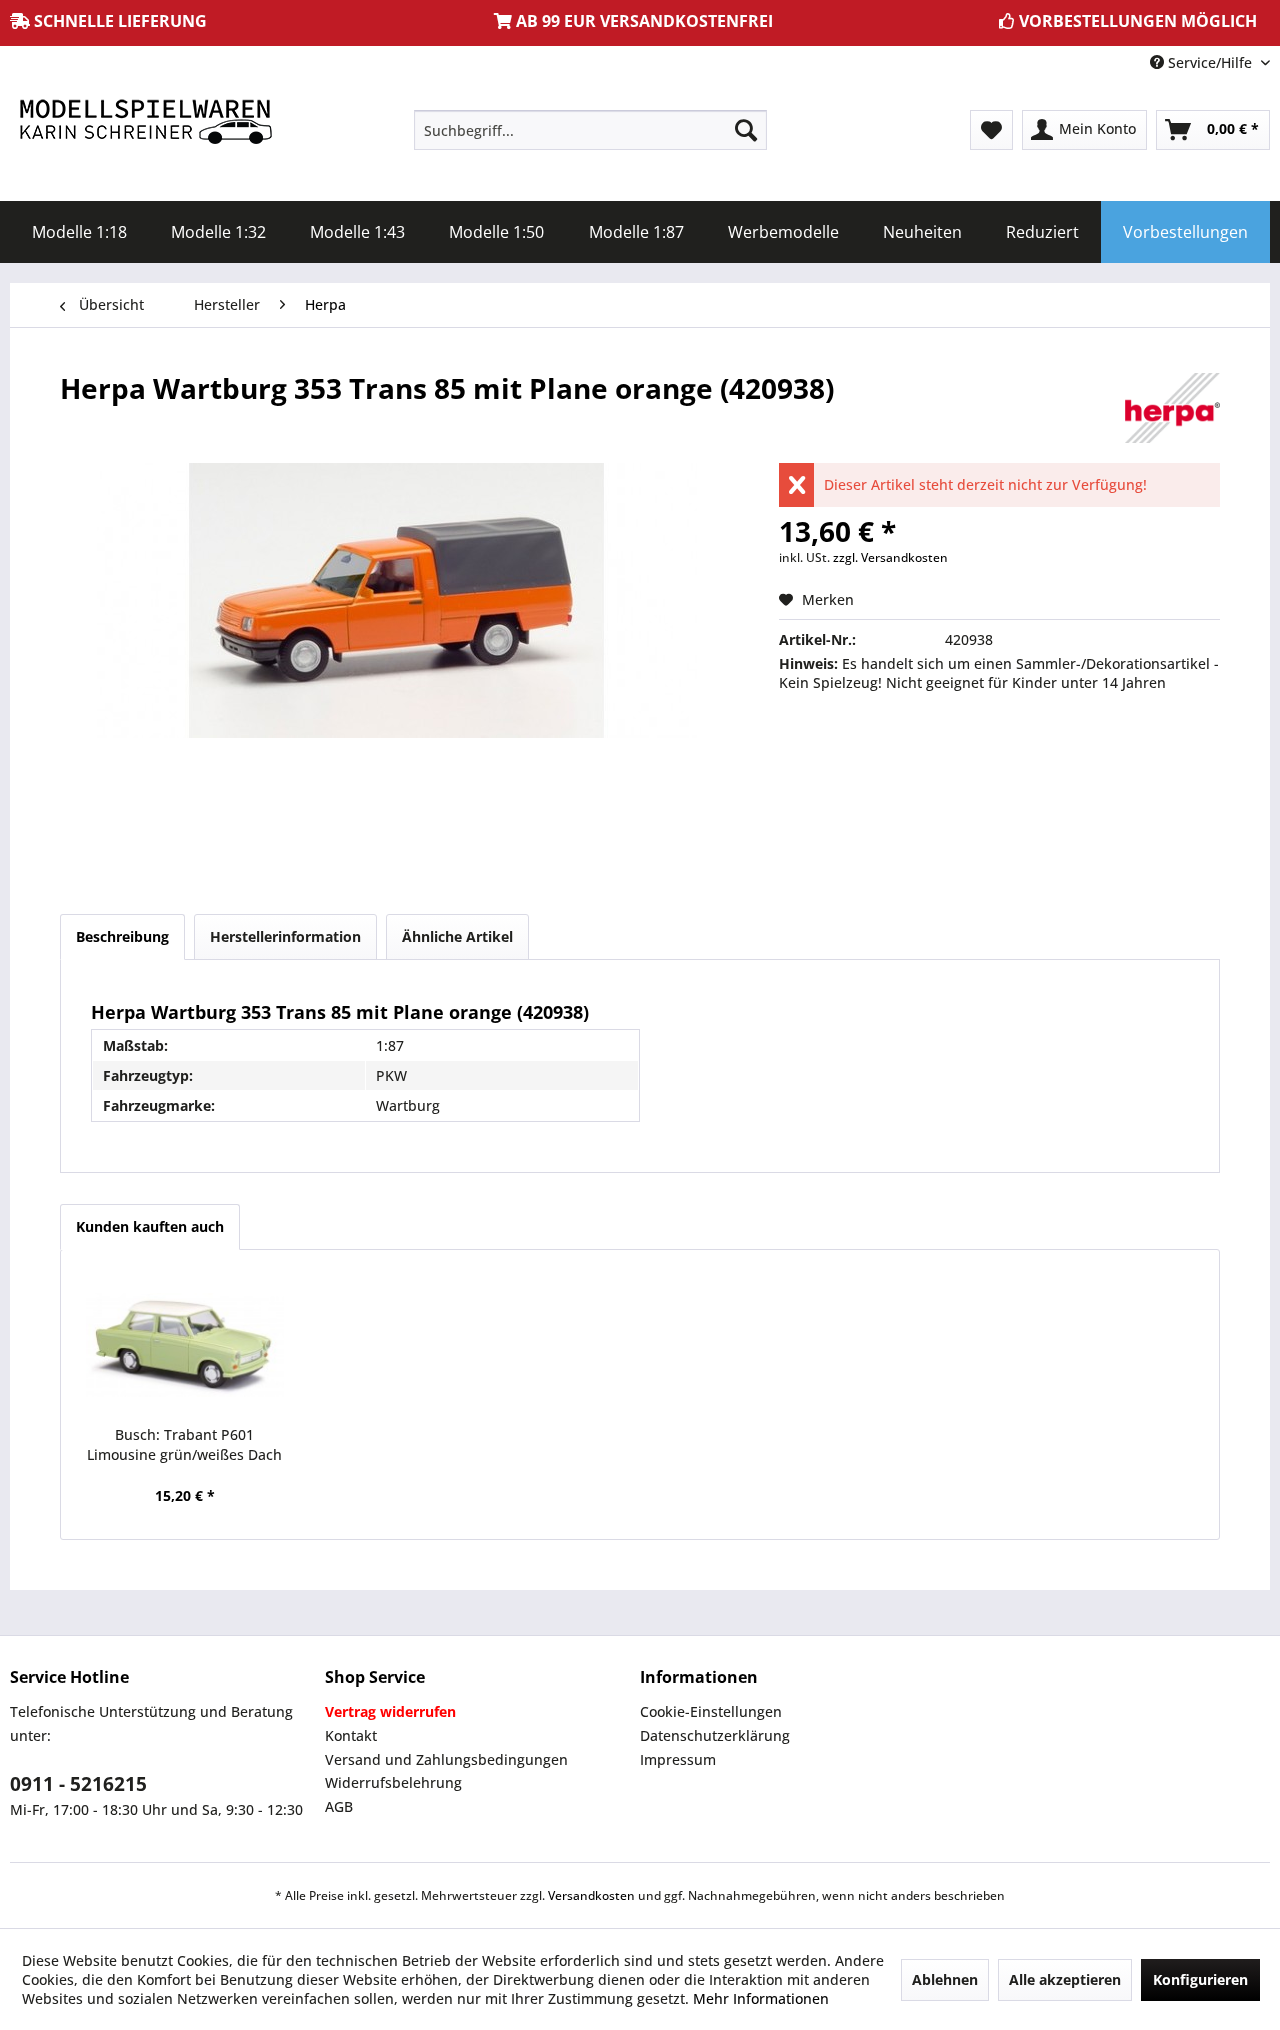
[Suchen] (746, 130)
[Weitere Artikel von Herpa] (1172, 408)
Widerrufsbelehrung (393, 1782)
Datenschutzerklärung (715, 1735)
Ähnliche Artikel (457, 936)
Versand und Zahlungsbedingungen (446, 1759)
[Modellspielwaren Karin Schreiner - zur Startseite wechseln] (145, 123)
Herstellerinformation (285, 936)
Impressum (678, 1759)
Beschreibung (122, 936)
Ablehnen (945, 1979)
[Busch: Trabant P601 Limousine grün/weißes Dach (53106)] (185, 1345)
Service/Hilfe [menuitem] (1210, 62)
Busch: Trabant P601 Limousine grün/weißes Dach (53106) (184, 1445)
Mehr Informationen (761, 1998)
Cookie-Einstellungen (711, 1711)
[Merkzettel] (991, 130)
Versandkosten (591, 1895)
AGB (339, 1806)
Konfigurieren (1200, 1979)
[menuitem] (590, 130)
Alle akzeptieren (1065, 1979)
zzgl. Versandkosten (890, 557)
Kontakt (351, 1735)
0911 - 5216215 (78, 1784)
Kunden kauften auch (150, 1226)
